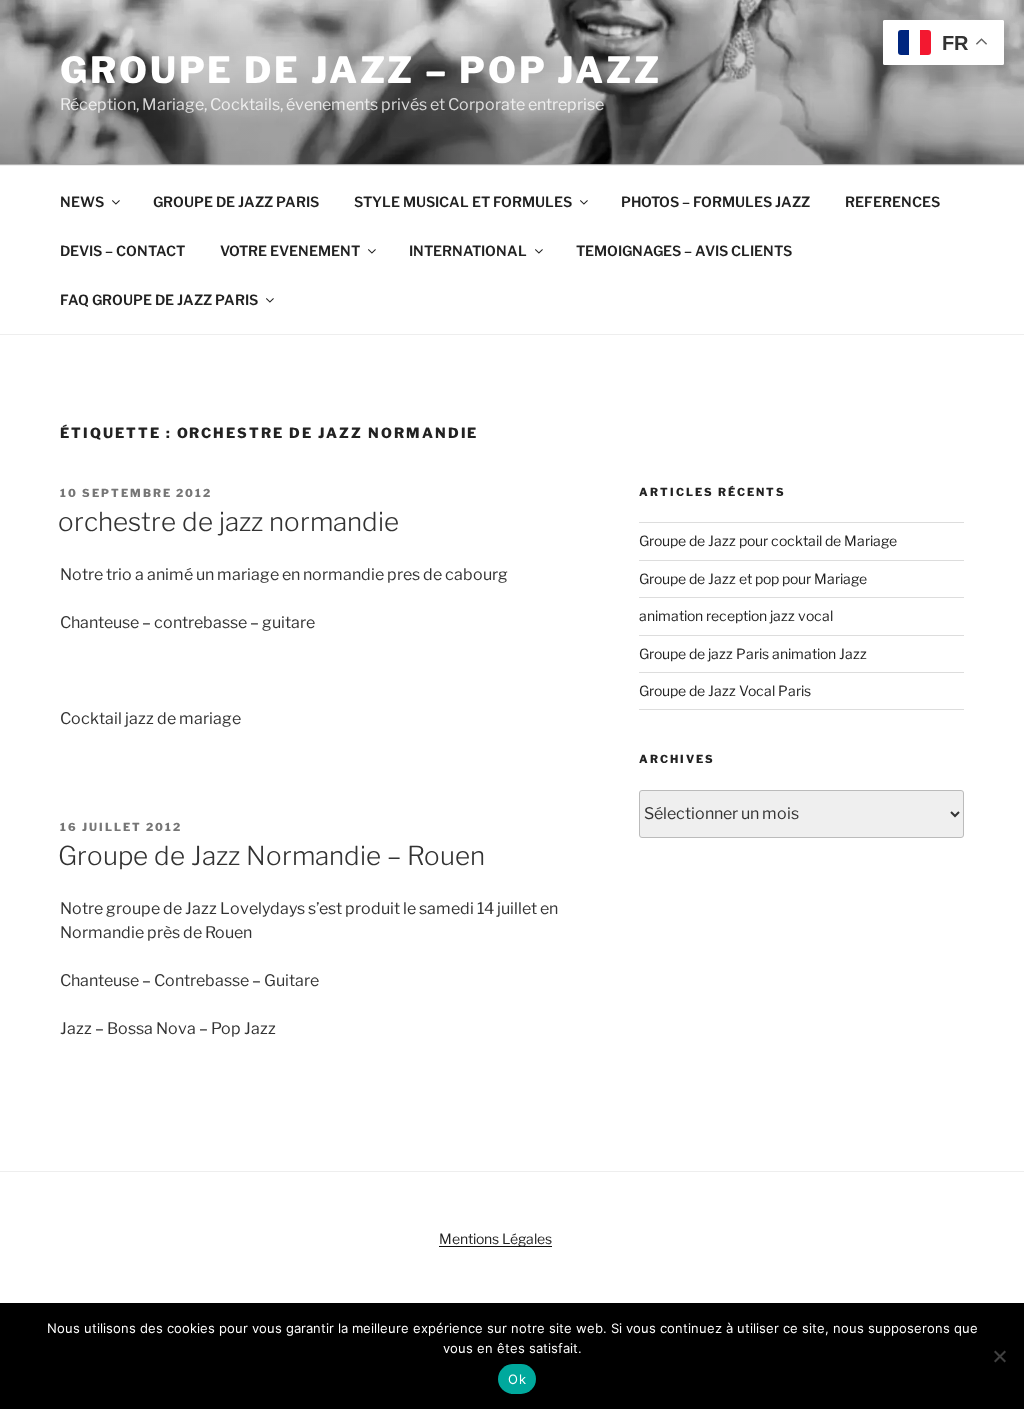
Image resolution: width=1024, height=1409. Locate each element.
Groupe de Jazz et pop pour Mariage (753, 578)
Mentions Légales (495, 1238)
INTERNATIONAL (468, 250)
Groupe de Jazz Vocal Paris (725, 690)
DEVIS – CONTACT (122, 250)
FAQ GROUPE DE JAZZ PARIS (159, 299)
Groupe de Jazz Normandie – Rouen (271, 855)
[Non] (999, 1356)
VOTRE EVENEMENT (290, 250)
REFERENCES (892, 201)
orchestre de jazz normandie (228, 521)
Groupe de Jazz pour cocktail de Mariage (768, 540)
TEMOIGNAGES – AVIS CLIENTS (684, 250)
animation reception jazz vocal (736, 615)
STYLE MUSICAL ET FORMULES (463, 201)
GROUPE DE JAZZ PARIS (236, 201)
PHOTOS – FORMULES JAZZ (715, 201)
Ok (517, 1379)
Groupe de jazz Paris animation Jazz (753, 653)
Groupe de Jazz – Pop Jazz (361, 70)
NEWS (82, 201)
